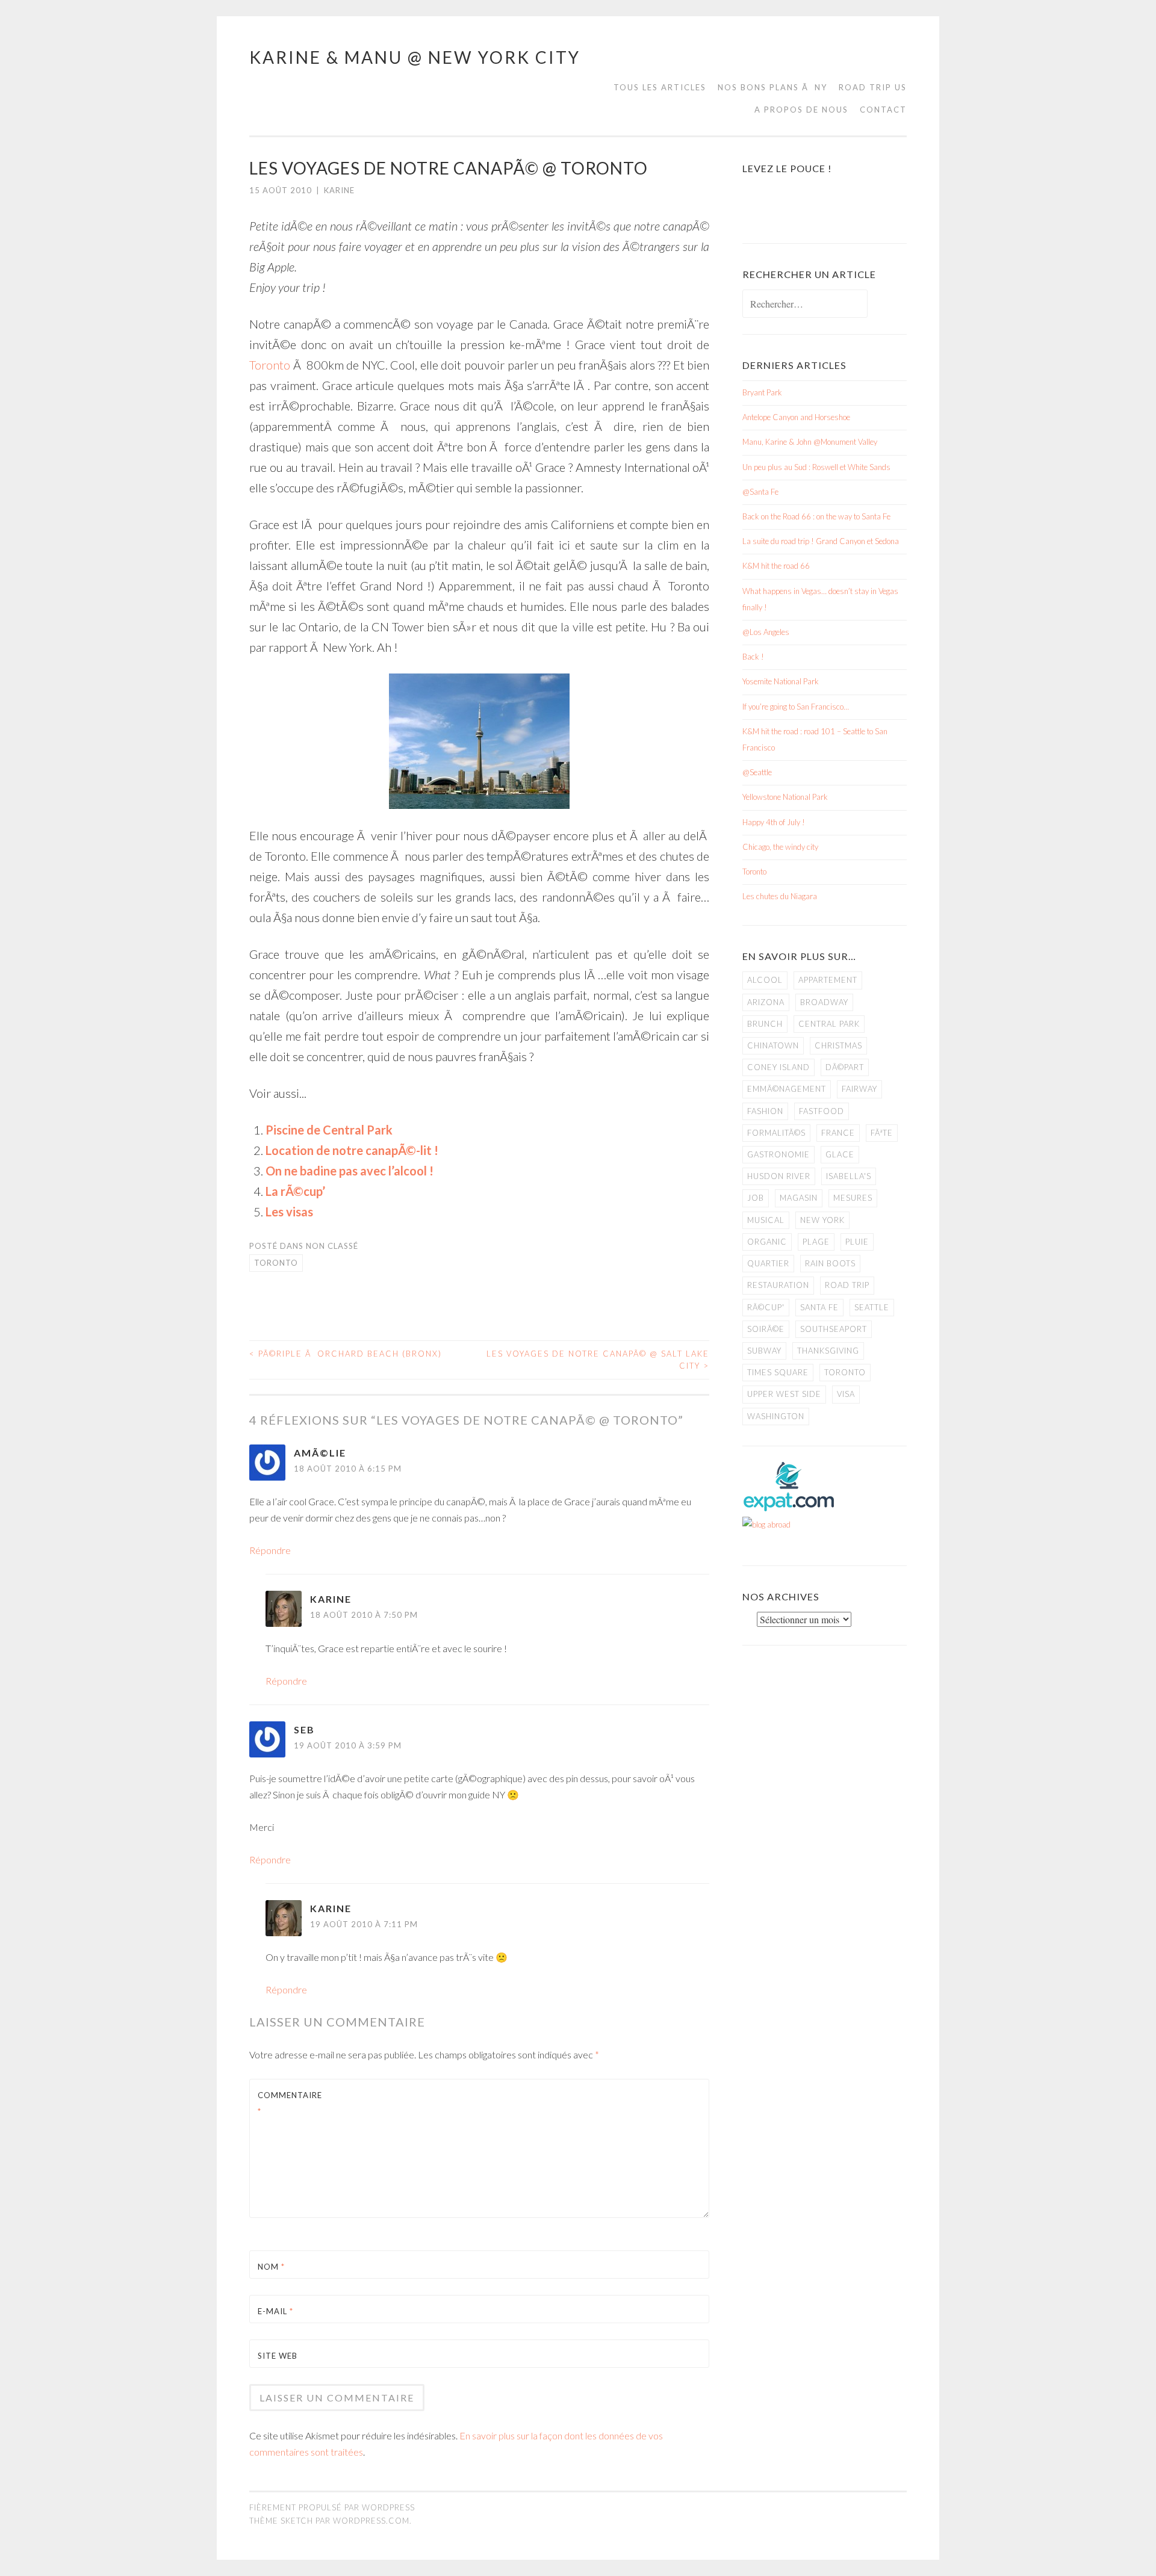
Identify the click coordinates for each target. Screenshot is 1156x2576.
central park (829, 1024)
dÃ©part (845, 1067)
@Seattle (757, 772)
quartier (768, 1263)
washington (776, 1416)
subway (764, 1351)
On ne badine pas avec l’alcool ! (350, 1171)
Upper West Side (784, 1394)
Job (756, 1198)
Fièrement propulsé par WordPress (332, 2507)
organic (767, 1242)
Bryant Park (762, 392)
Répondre (270, 1550)
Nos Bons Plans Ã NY (772, 87)
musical (766, 1220)
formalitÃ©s (776, 1133)
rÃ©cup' (766, 1307)
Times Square (778, 1372)
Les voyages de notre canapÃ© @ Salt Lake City (598, 1360)
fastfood (822, 1111)
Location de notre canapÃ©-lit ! (352, 1150)
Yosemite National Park (781, 681)
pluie (857, 1242)
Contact (883, 110)
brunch (765, 1024)
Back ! (753, 657)
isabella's (849, 1176)
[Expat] (788, 1508)
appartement (828, 980)
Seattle (872, 1307)
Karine (339, 190)
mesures (853, 1198)
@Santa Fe (760, 492)
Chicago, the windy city (780, 847)
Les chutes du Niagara (780, 896)
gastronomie (778, 1154)
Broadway (824, 1002)
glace (840, 1154)
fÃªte (882, 1133)
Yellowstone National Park (785, 797)
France (838, 1133)
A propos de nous (801, 110)
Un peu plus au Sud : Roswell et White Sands (816, 467)
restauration (778, 1285)
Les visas (289, 1212)
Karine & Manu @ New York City (415, 57)
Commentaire (286, 2103)
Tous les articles (660, 87)
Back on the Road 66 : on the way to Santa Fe (816, 516)
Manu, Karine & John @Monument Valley (810, 442)
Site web (278, 2356)
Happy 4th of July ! (774, 822)
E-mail (275, 2311)
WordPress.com (371, 2521)
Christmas (838, 1045)
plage (816, 1242)
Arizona (766, 1002)
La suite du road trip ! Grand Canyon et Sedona (821, 541)
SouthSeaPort (834, 1329)
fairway (859, 1089)
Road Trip (847, 1285)
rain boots (830, 1263)
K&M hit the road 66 (776, 566)
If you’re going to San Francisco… (796, 707)
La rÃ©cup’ (295, 1191)
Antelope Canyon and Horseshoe (796, 417)
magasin (799, 1198)
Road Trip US (873, 87)
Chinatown (773, 1045)
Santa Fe (819, 1307)
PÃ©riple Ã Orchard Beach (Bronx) (346, 1354)
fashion (765, 1111)
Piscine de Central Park (329, 1130)
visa (846, 1394)
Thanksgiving (828, 1351)
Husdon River (779, 1176)
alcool (765, 980)
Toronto (270, 365)
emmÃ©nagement (787, 1089)
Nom (271, 2267)
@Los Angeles (766, 632)
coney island (778, 1067)
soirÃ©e (766, 1329)
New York (822, 1220)
